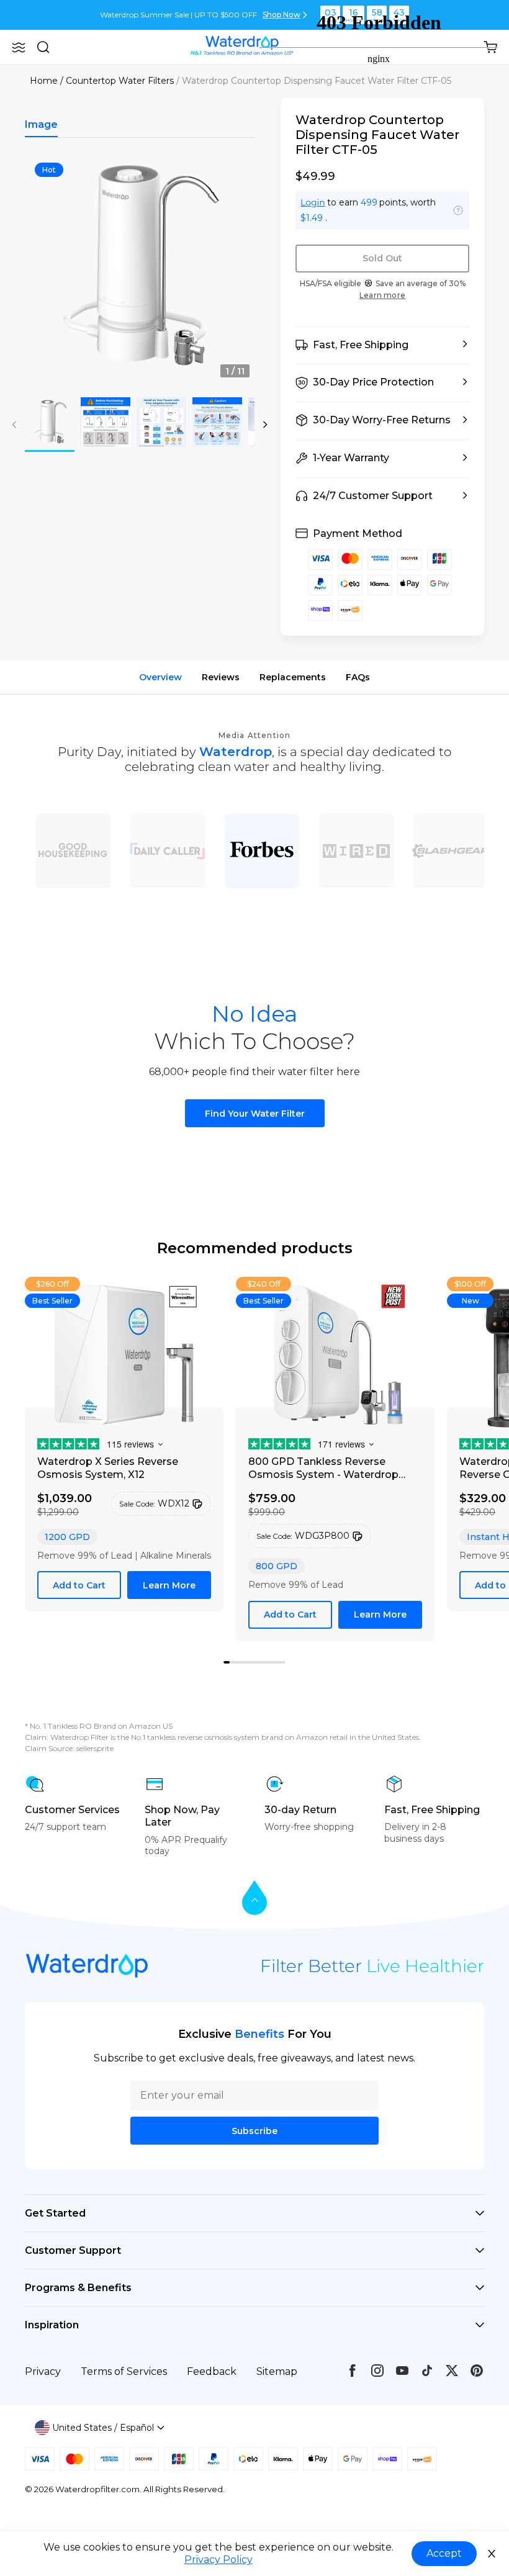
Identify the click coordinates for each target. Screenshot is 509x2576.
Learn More (169, 1585)
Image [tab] (41, 124)
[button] (19, 47)
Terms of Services (124, 2371)
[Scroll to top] (254, 1898)
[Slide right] (265, 425)
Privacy (43, 2371)
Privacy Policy (218, 2560)
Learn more (382, 295)
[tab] (233, 1663)
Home (44, 81)
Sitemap (277, 2371)
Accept (444, 2553)
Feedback (212, 2371)
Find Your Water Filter (255, 1114)
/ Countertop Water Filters (117, 81)
